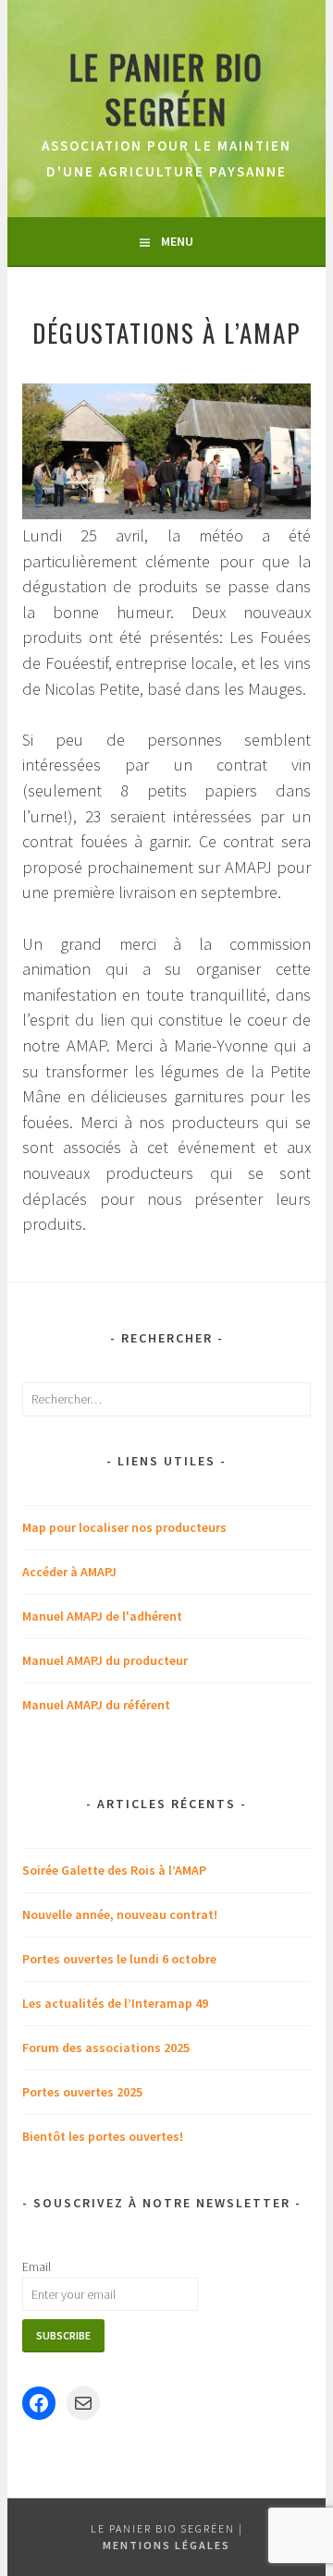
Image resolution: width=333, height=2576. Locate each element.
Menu (177, 241)
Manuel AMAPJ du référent (96, 1705)
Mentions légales (166, 2545)
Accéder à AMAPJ (69, 1572)
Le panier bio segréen (166, 88)
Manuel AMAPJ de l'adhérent (102, 1616)
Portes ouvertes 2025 (82, 2092)
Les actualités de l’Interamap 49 (115, 2003)
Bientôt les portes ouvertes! (103, 2136)
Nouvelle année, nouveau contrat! (120, 1914)
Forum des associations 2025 (106, 2047)
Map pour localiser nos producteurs (124, 1527)
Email (37, 2266)
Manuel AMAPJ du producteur (105, 1660)
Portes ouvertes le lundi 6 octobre (119, 1959)
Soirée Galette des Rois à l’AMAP (114, 1870)
